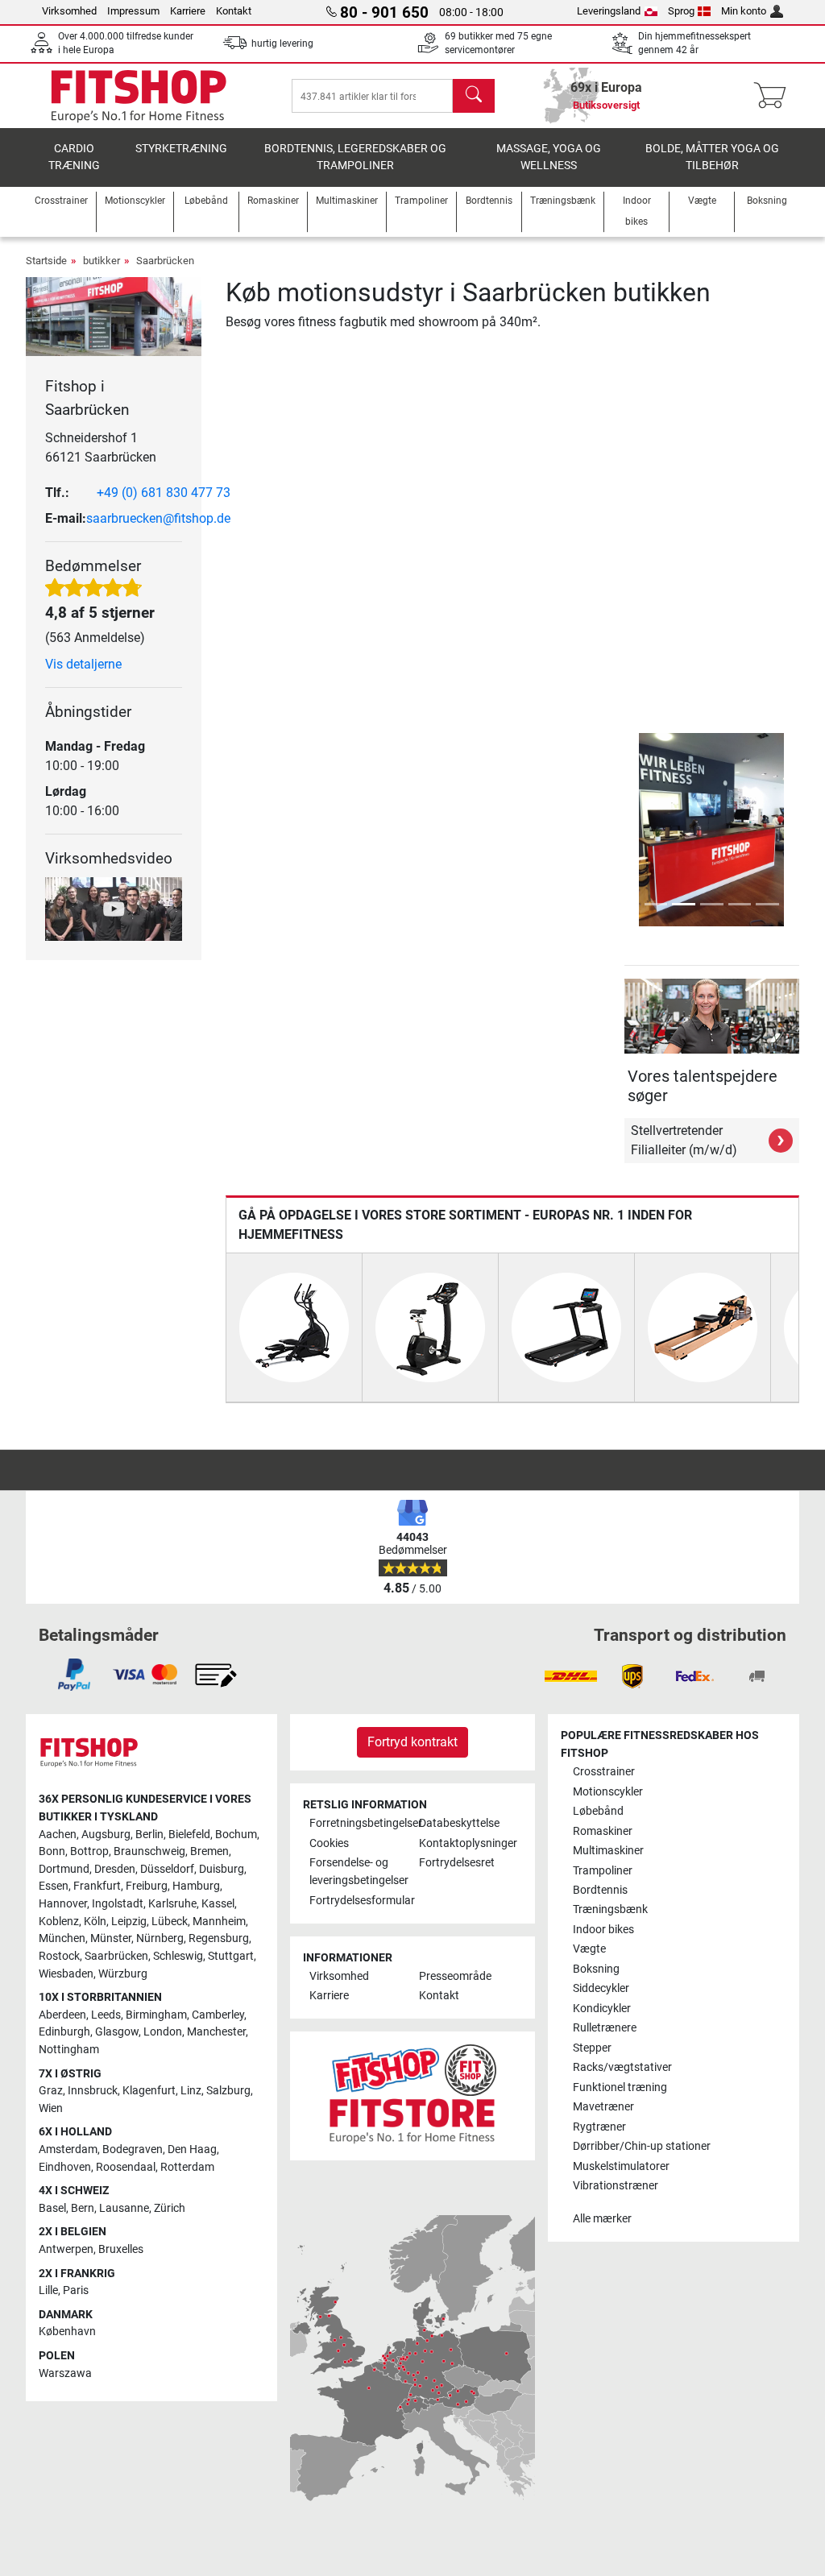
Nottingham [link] (69, 2050)
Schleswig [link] (178, 1956)
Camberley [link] (218, 2015)
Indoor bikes (603, 1930)
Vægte (589, 1949)
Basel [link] (52, 2208)
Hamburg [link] (196, 1886)
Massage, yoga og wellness (549, 157)
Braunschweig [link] (149, 1851)
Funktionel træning (620, 2087)
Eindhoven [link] (65, 2167)
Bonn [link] (52, 1851)
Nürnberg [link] (160, 1938)
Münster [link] (111, 1938)
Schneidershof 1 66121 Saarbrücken (101, 447)
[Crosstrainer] (294, 1326)
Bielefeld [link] (189, 1835)
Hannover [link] (63, 1904)
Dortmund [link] (64, 1869)
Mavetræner (603, 2107)
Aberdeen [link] (62, 2015)
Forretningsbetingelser (358, 1823)
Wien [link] (51, 2108)
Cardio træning (74, 157)
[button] (627, 830)
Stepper (592, 2048)
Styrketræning (181, 149)
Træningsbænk (610, 1909)
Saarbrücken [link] (116, 1956)
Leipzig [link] (129, 1922)
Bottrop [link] (89, 1851)
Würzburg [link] (123, 1974)
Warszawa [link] (65, 2373)
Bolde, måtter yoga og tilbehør (712, 157)
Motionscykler (608, 1792)
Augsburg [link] (106, 1835)
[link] (74, 1675)
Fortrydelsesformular (358, 1901)
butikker (102, 261)
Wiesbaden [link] (66, 1974)
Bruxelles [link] (121, 2249)
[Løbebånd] (566, 1326)
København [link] (67, 2332)
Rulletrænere (605, 2028)
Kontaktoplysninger (467, 1843)
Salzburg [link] (228, 2091)
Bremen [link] (209, 1851)
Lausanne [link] (124, 2208)
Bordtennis (600, 1890)
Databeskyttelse (459, 1823)
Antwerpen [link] (66, 2249)
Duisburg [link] (222, 1869)
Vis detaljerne (83, 664)
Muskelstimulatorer (621, 2166)
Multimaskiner (608, 1851)
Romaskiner (603, 1831)
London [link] (163, 2032)
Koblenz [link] (59, 1922)
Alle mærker (602, 2219)
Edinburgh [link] (64, 2032)
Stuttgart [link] (231, 1956)
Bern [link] (83, 2208)
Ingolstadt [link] (118, 1904)
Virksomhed (69, 11)
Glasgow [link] (117, 2032)
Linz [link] (191, 2091)
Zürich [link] (170, 2208)
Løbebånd (598, 1811)
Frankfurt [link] (97, 1886)
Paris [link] (76, 2290)
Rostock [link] (59, 1956)
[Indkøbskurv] (775, 96)
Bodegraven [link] (133, 2149)
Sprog (681, 11)
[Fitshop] (139, 95)
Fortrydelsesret (457, 1863)
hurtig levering (282, 43)
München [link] (62, 1938)
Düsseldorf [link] (167, 1869)
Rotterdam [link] (187, 2167)
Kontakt (234, 11)
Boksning (596, 1969)
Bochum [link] (236, 1835)
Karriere (188, 11)
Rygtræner (599, 2127)
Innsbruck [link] (93, 2091)
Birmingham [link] (156, 2015)
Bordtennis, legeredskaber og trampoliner (355, 157)
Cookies (329, 1843)
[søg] (474, 96)
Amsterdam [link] (68, 2149)
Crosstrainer (604, 1772)
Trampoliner (603, 1871)
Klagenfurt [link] (149, 2091)
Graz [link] (51, 2091)
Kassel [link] (218, 1904)
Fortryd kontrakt (412, 1742)
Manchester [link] (216, 2032)
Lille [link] (48, 2290)
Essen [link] (54, 1886)
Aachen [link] (58, 1835)
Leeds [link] (106, 2015)
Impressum (133, 11)
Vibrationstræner (616, 2186)
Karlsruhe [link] (172, 1904)
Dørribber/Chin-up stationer (642, 2146)
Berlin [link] (149, 1835)
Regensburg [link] (219, 1938)
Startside (46, 261)
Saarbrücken (165, 261)
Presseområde (455, 1976)
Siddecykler (601, 1988)
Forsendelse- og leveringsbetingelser (358, 1872)
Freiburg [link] (147, 1886)
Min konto (744, 11)
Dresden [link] (115, 1869)
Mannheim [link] (219, 1922)
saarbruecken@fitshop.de (158, 518)
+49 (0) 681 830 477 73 (164, 493)
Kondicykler (602, 2009)
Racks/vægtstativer (622, 2067)
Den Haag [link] (192, 2149)
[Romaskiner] (703, 1326)
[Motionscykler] (430, 1326)
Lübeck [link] (170, 1922)
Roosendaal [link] (126, 2167)
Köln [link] (95, 1922)
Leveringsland (609, 11)
